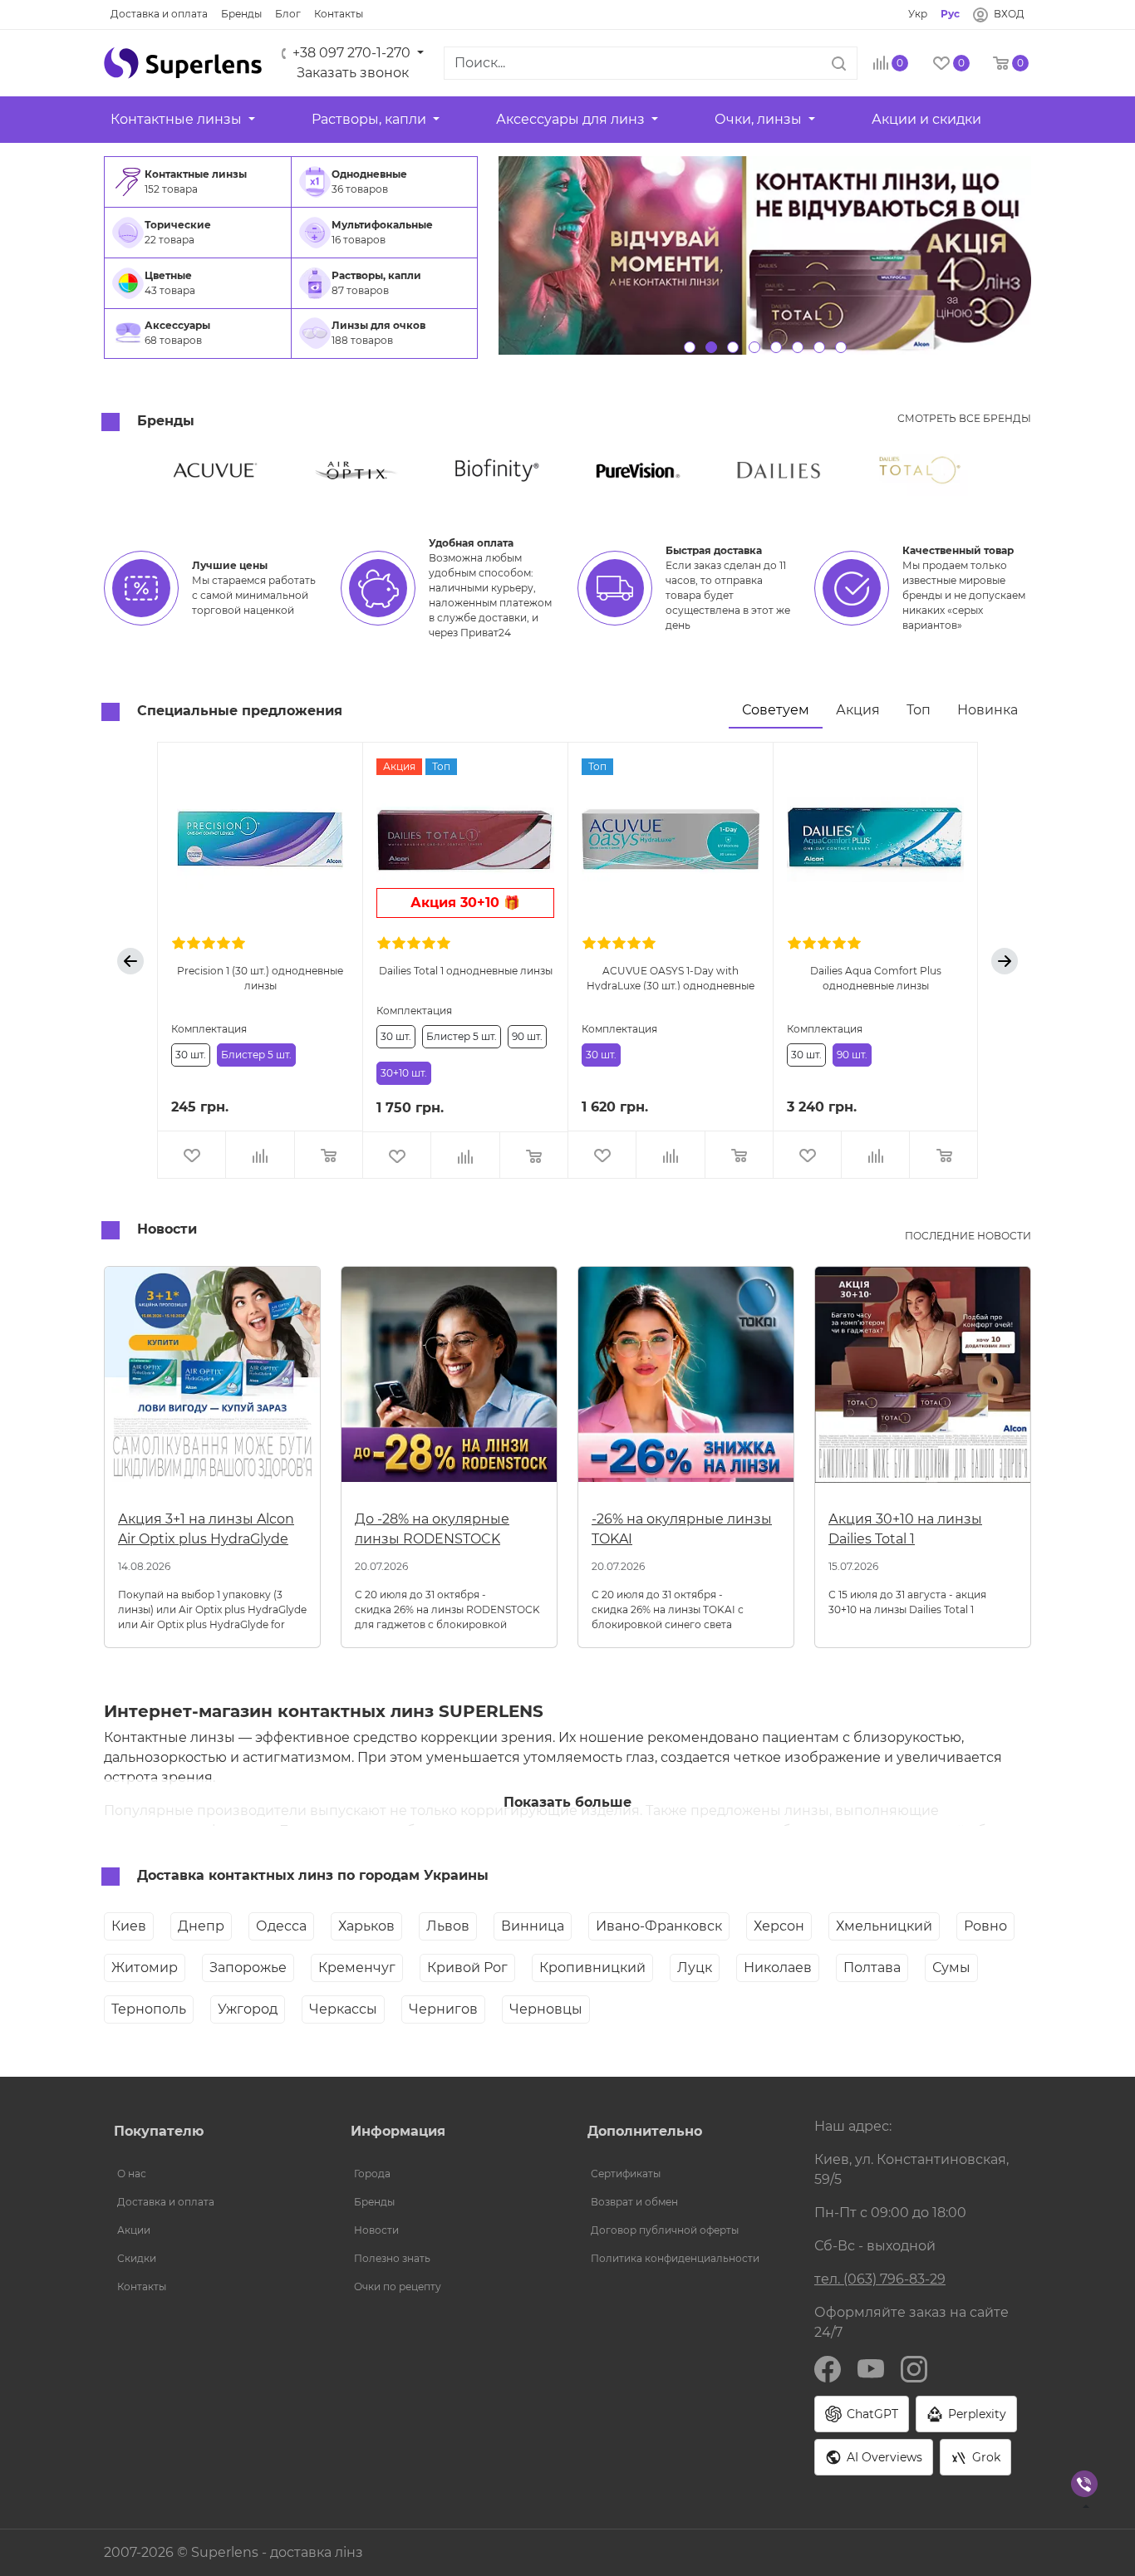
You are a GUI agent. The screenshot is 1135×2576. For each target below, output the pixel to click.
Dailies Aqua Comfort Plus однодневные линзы (876, 977)
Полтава (872, 1968)
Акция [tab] (858, 710)
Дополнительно (645, 2131)
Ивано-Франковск (659, 1926)
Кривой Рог (467, 1968)
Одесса (281, 1926)
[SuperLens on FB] (828, 2368)
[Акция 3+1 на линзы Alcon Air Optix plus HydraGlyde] (212, 1381)
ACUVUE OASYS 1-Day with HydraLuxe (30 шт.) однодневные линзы (671, 977)
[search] (839, 63)
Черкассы (343, 2009)
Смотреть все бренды (964, 418)
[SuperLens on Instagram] (914, 2368)
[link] (159, 14)
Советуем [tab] (776, 710)
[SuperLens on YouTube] (871, 2368)
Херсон (779, 1926)
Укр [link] (918, 14)
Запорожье (248, 1968)
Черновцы (546, 2009)
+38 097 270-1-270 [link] (351, 53)
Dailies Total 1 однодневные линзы (466, 971)
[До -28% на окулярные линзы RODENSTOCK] (449, 1381)
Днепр (201, 1926)
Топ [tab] (919, 710)
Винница (533, 1926)
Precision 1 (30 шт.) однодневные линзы (260, 977)
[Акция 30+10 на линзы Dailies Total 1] (923, 1381)
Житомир (145, 1968)
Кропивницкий (592, 1968)
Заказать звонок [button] (353, 73)
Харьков (366, 1926)
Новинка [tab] (988, 710)
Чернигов (443, 2009)
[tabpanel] (567, 961)
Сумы (951, 1968)
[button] (183, 63)
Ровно (985, 1926)
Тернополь (149, 2009)
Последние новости (968, 1236)
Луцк (695, 1968)
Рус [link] (950, 14)
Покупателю (159, 2131)
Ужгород (248, 2009)
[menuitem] (198, 182)
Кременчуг (357, 1968)
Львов (448, 1926)
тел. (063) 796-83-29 (880, 2279)
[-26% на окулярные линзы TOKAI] (686, 1381)
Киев (129, 1926)
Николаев (778, 1968)
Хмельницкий (884, 1926)
